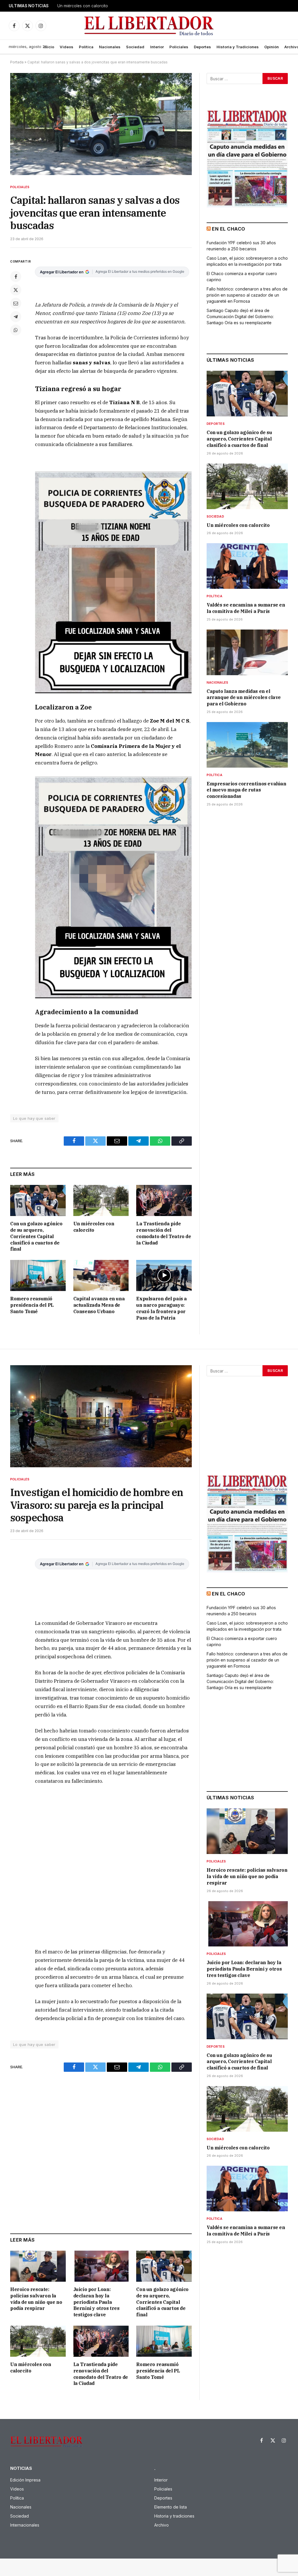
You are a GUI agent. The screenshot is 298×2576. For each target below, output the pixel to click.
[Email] (16, 303)
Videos (66, 47)
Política (86, 47)
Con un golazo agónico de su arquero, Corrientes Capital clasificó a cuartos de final (36, 1236)
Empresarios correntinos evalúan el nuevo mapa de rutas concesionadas (246, 790)
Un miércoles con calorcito (83, 6)
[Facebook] (16, 277)
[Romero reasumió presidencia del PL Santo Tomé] (38, 1275)
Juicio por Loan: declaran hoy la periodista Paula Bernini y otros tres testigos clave (96, 2302)
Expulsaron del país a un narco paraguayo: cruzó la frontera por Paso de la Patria (162, 1308)
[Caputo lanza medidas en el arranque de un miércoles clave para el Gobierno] (247, 652)
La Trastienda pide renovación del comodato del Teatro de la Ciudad (164, 1233)
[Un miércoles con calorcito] (101, 1200)
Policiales (179, 47)
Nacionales (110, 47)
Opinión (272, 47)
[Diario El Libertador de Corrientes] (149, 26)
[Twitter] (16, 290)
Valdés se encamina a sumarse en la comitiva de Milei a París (246, 608)
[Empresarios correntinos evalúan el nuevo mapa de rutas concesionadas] (247, 745)
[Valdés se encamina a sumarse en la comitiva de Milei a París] (247, 566)
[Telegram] (16, 317)
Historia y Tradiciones (238, 47)
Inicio (49, 47)
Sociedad (135, 47)
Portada (17, 62)
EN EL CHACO (228, 229)
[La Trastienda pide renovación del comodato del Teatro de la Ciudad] (164, 1200)
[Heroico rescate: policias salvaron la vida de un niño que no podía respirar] (38, 2266)
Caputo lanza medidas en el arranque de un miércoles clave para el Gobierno (244, 698)
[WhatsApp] (16, 330)
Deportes (202, 47)
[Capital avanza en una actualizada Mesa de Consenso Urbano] (101, 1275)
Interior (157, 47)
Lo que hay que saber (34, 1118)
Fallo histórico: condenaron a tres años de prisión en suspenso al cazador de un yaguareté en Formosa (247, 295)
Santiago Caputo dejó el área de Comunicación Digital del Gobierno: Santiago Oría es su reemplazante (240, 317)
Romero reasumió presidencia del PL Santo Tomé (32, 1305)
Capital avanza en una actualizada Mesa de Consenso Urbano (99, 1305)
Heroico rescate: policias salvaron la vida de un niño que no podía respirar (36, 2299)
